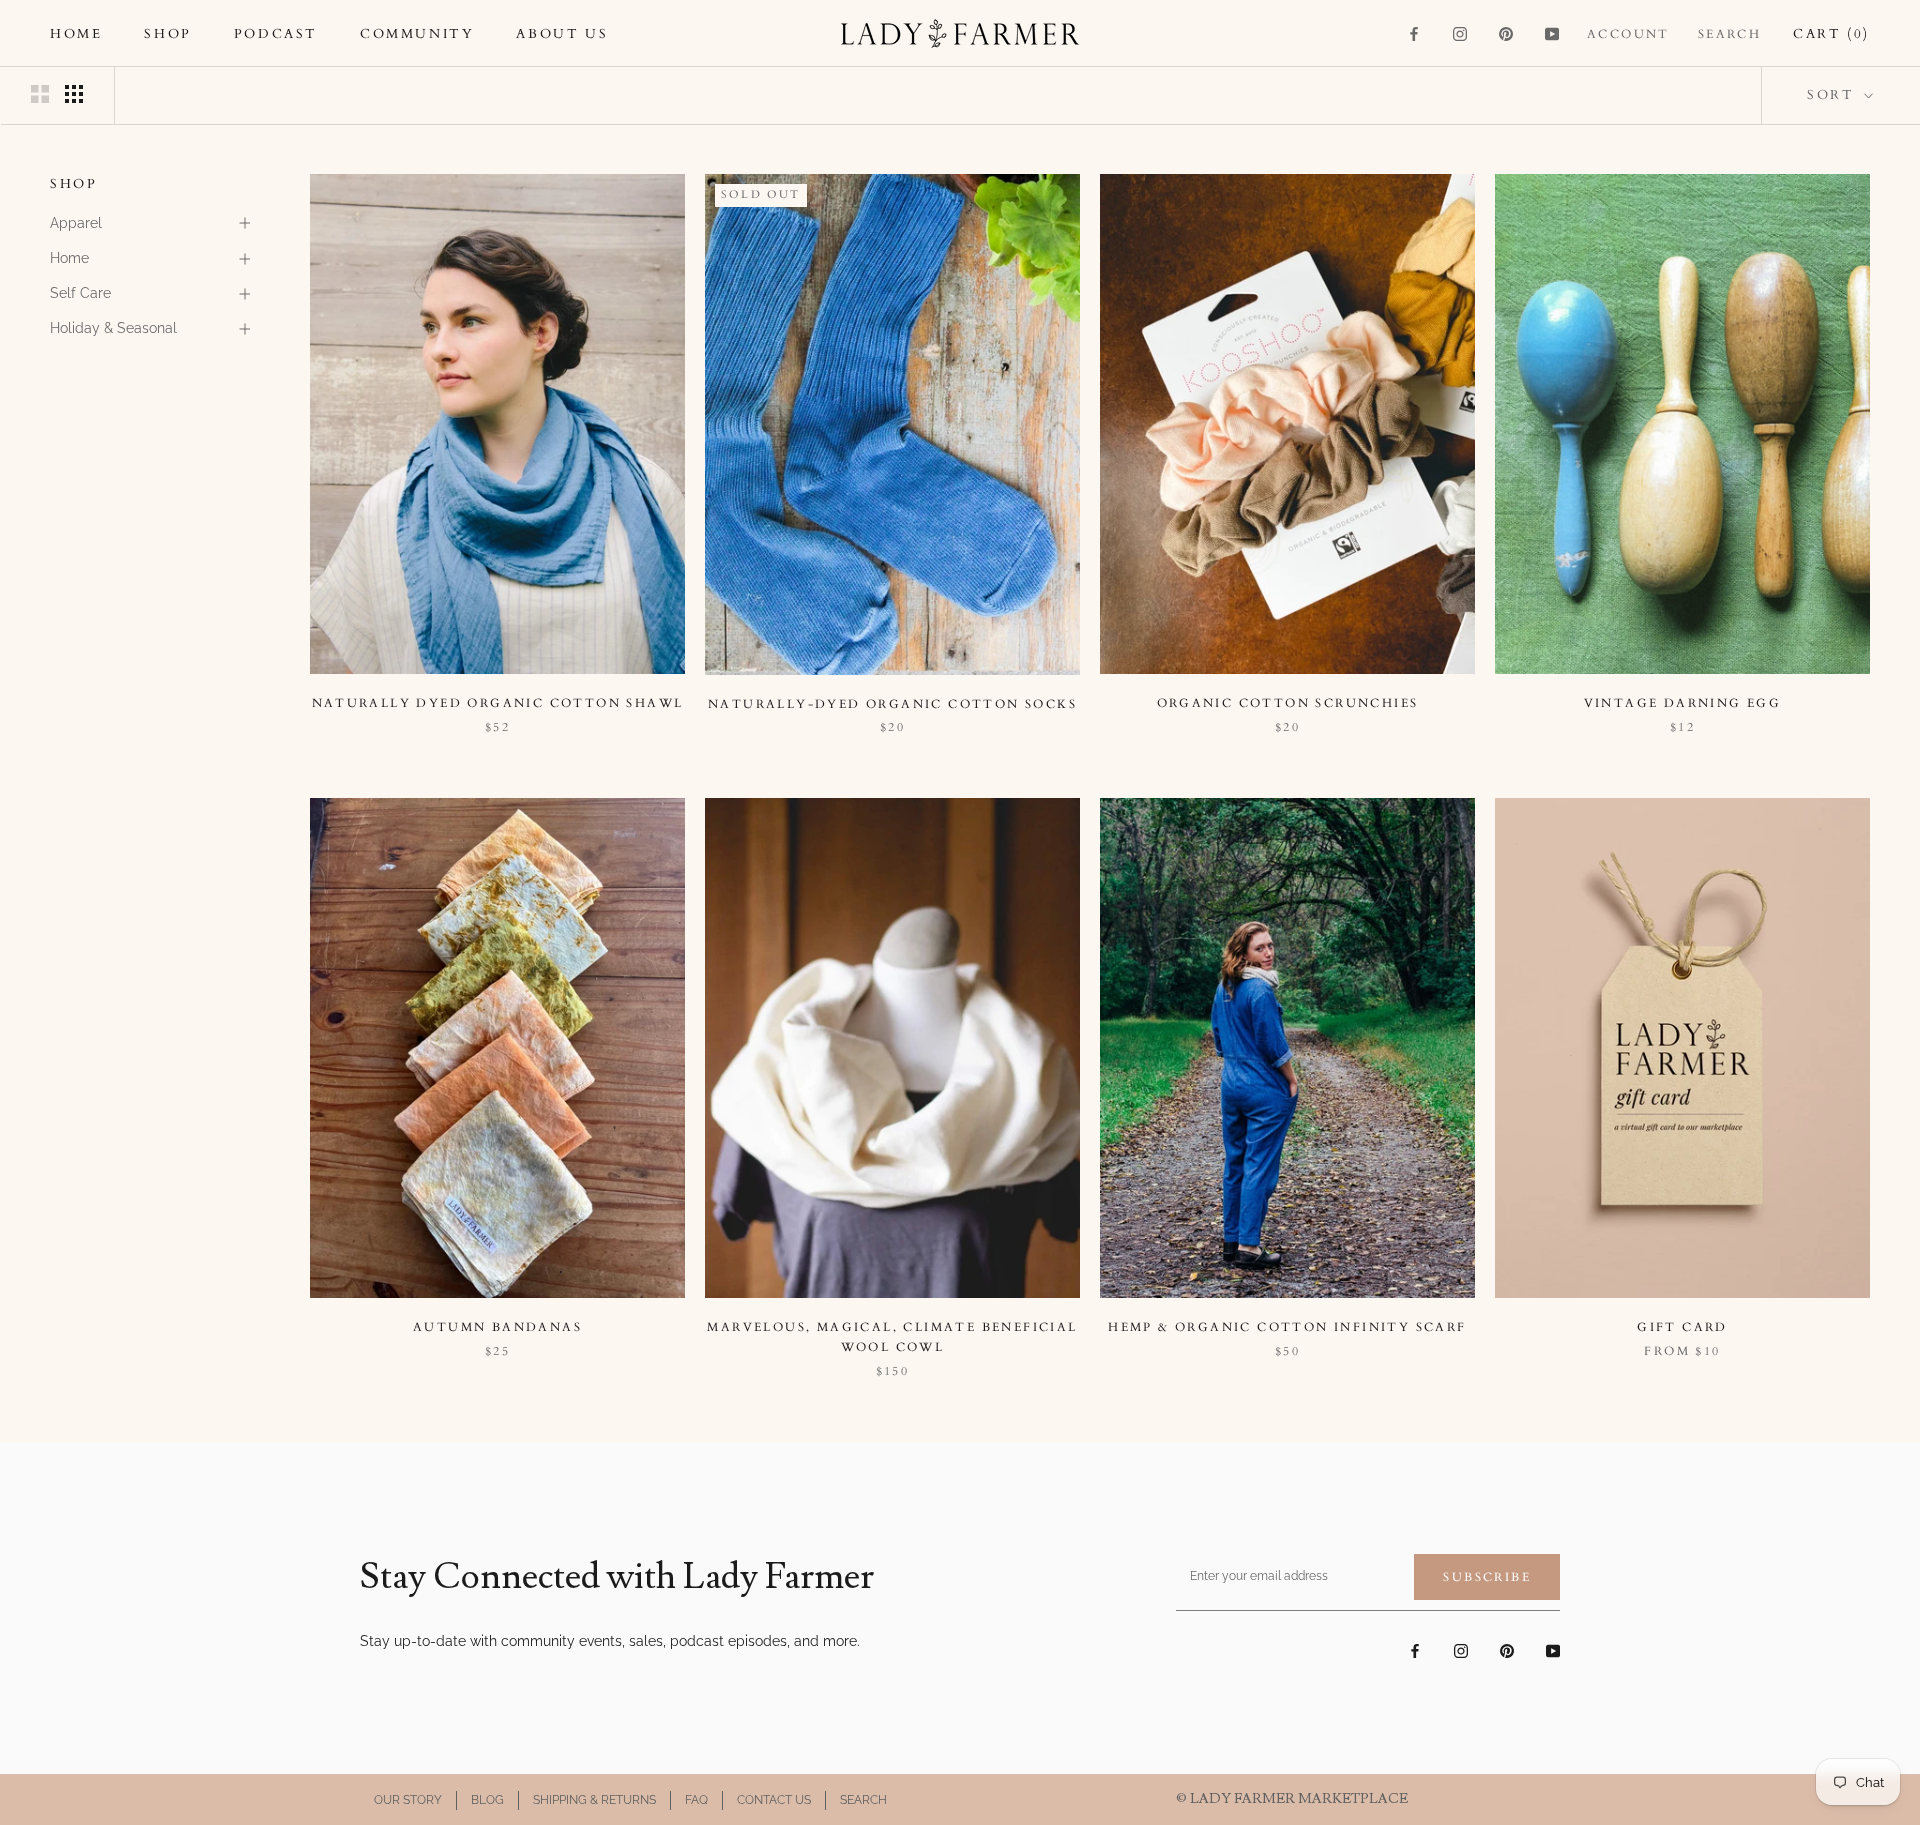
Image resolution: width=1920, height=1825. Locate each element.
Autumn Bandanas (497, 1327)
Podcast (276, 34)
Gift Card (1682, 1327)
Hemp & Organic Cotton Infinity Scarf (1287, 1327)
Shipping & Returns (594, 1800)
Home (76, 34)
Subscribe (1487, 1577)
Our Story (408, 1800)
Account (1628, 34)
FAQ (696, 1800)
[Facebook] (1414, 33)
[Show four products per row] (74, 94)
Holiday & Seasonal (113, 328)
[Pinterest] (1506, 33)
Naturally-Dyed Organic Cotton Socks (892, 704)
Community (417, 34)
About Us (562, 34)
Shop (167, 34)
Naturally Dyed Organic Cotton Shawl (498, 703)
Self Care (80, 293)
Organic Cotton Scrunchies (1288, 703)
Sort (1833, 95)
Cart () (1831, 34)
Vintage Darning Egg (1683, 703)
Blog (487, 1800)
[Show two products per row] (40, 94)
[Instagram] (1460, 33)
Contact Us (774, 1800)
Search (1729, 34)
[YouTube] (1552, 33)
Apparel (76, 223)
